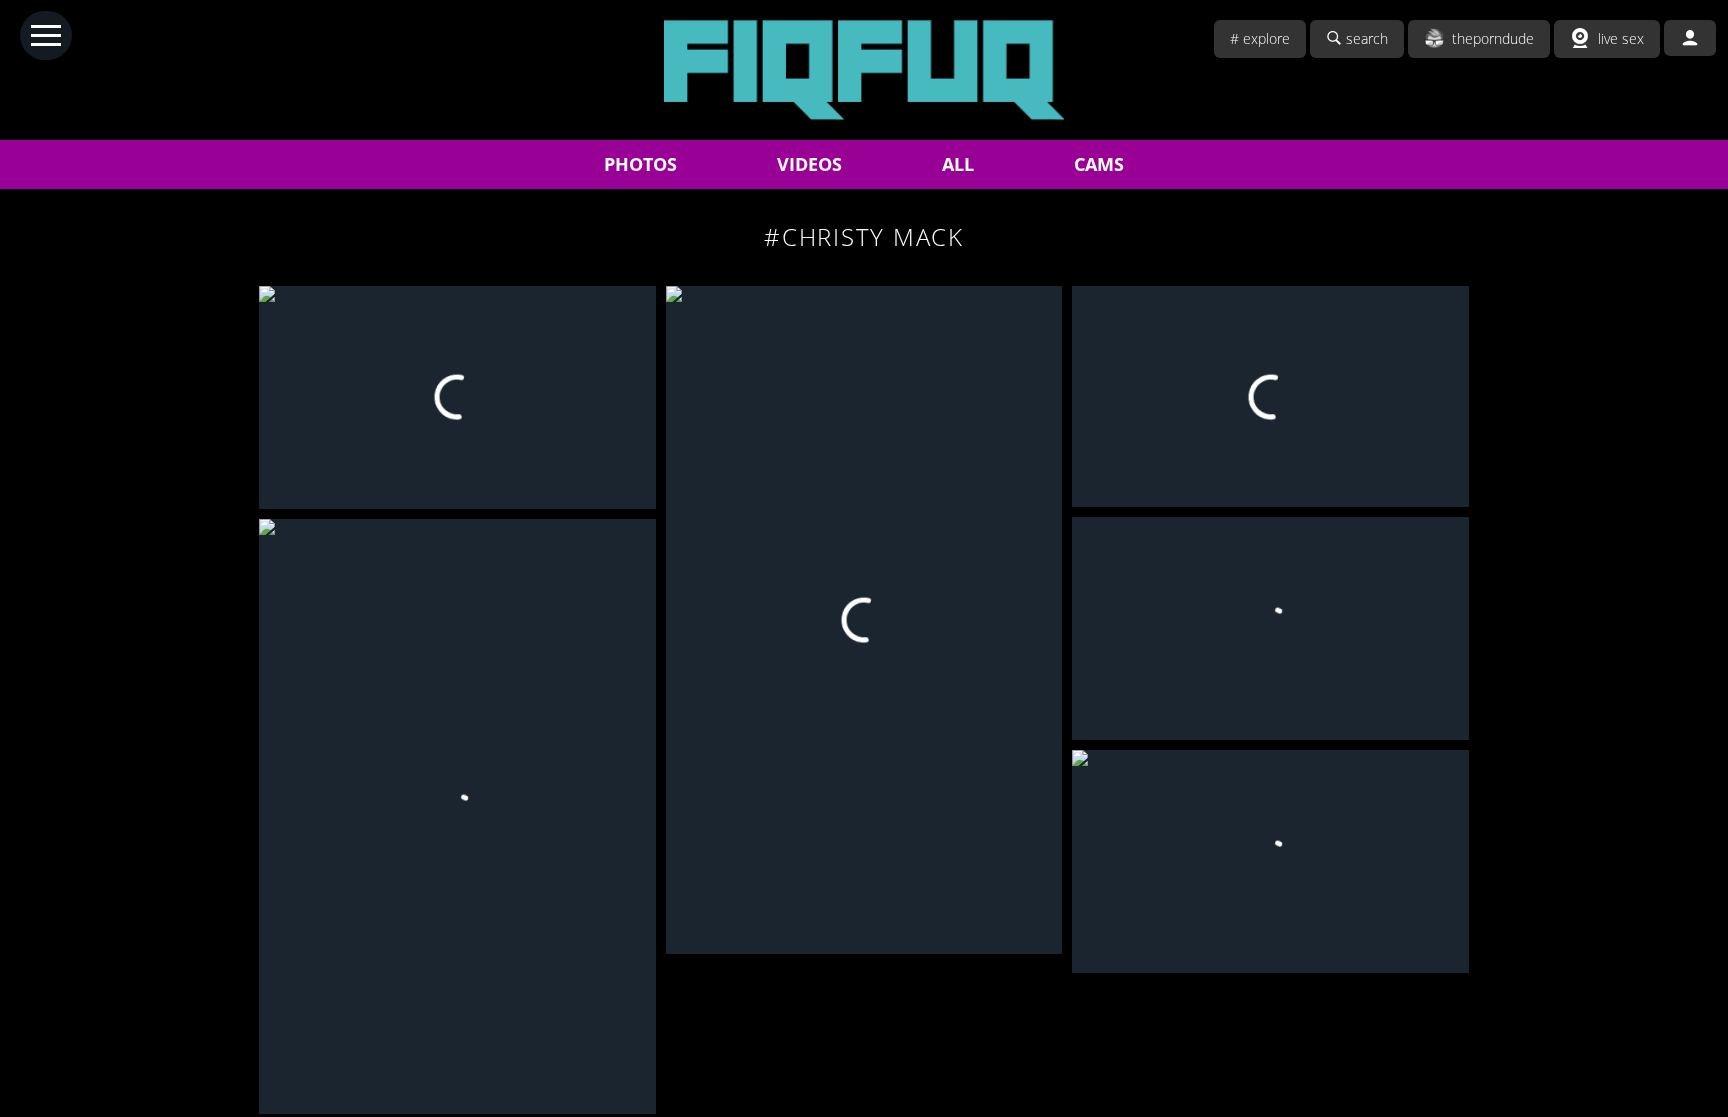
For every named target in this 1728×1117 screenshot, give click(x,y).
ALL (958, 164)
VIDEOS (809, 164)
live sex (1621, 38)
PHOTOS (640, 164)
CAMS (1099, 164)
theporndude (1493, 38)
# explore (1260, 38)
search (1367, 38)
